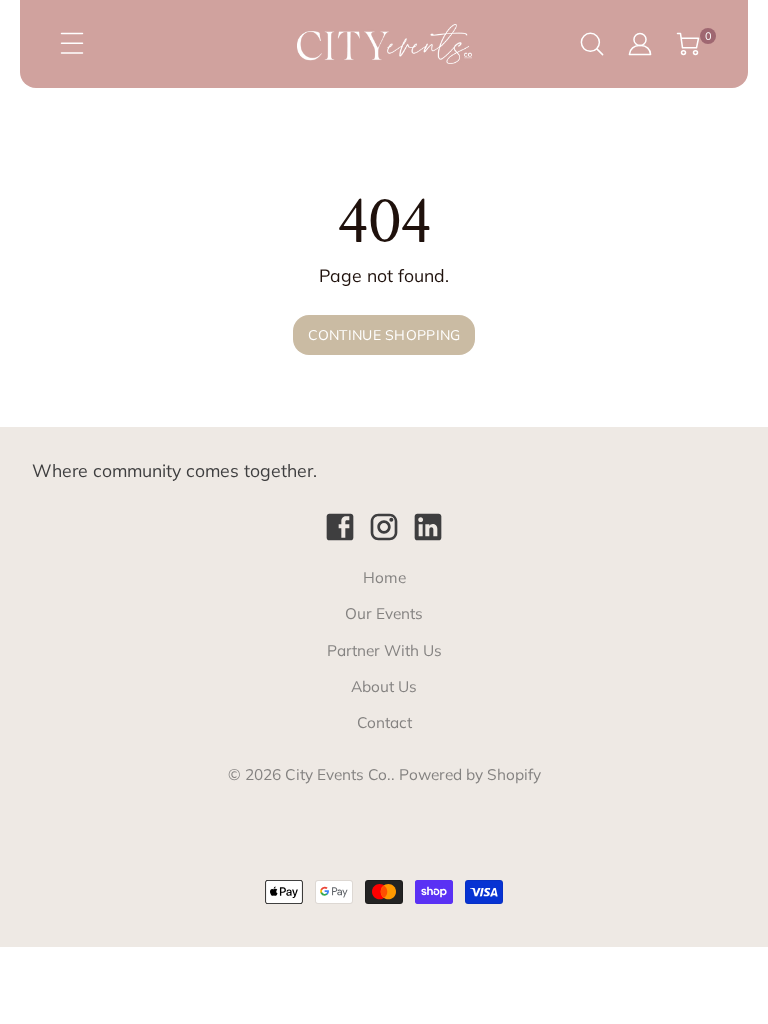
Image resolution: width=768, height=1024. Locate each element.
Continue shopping (384, 335)
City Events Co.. (340, 774)
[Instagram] (384, 527)
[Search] (592, 44)
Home (384, 577)
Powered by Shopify (470, 774)
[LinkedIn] (428, 527)
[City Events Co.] (384, 43)
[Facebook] (340, 527)
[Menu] (72, 44)
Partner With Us (384, 650)
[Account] (640, 44)
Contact (384, 722)
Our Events (384, 613)
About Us (384, 686)
